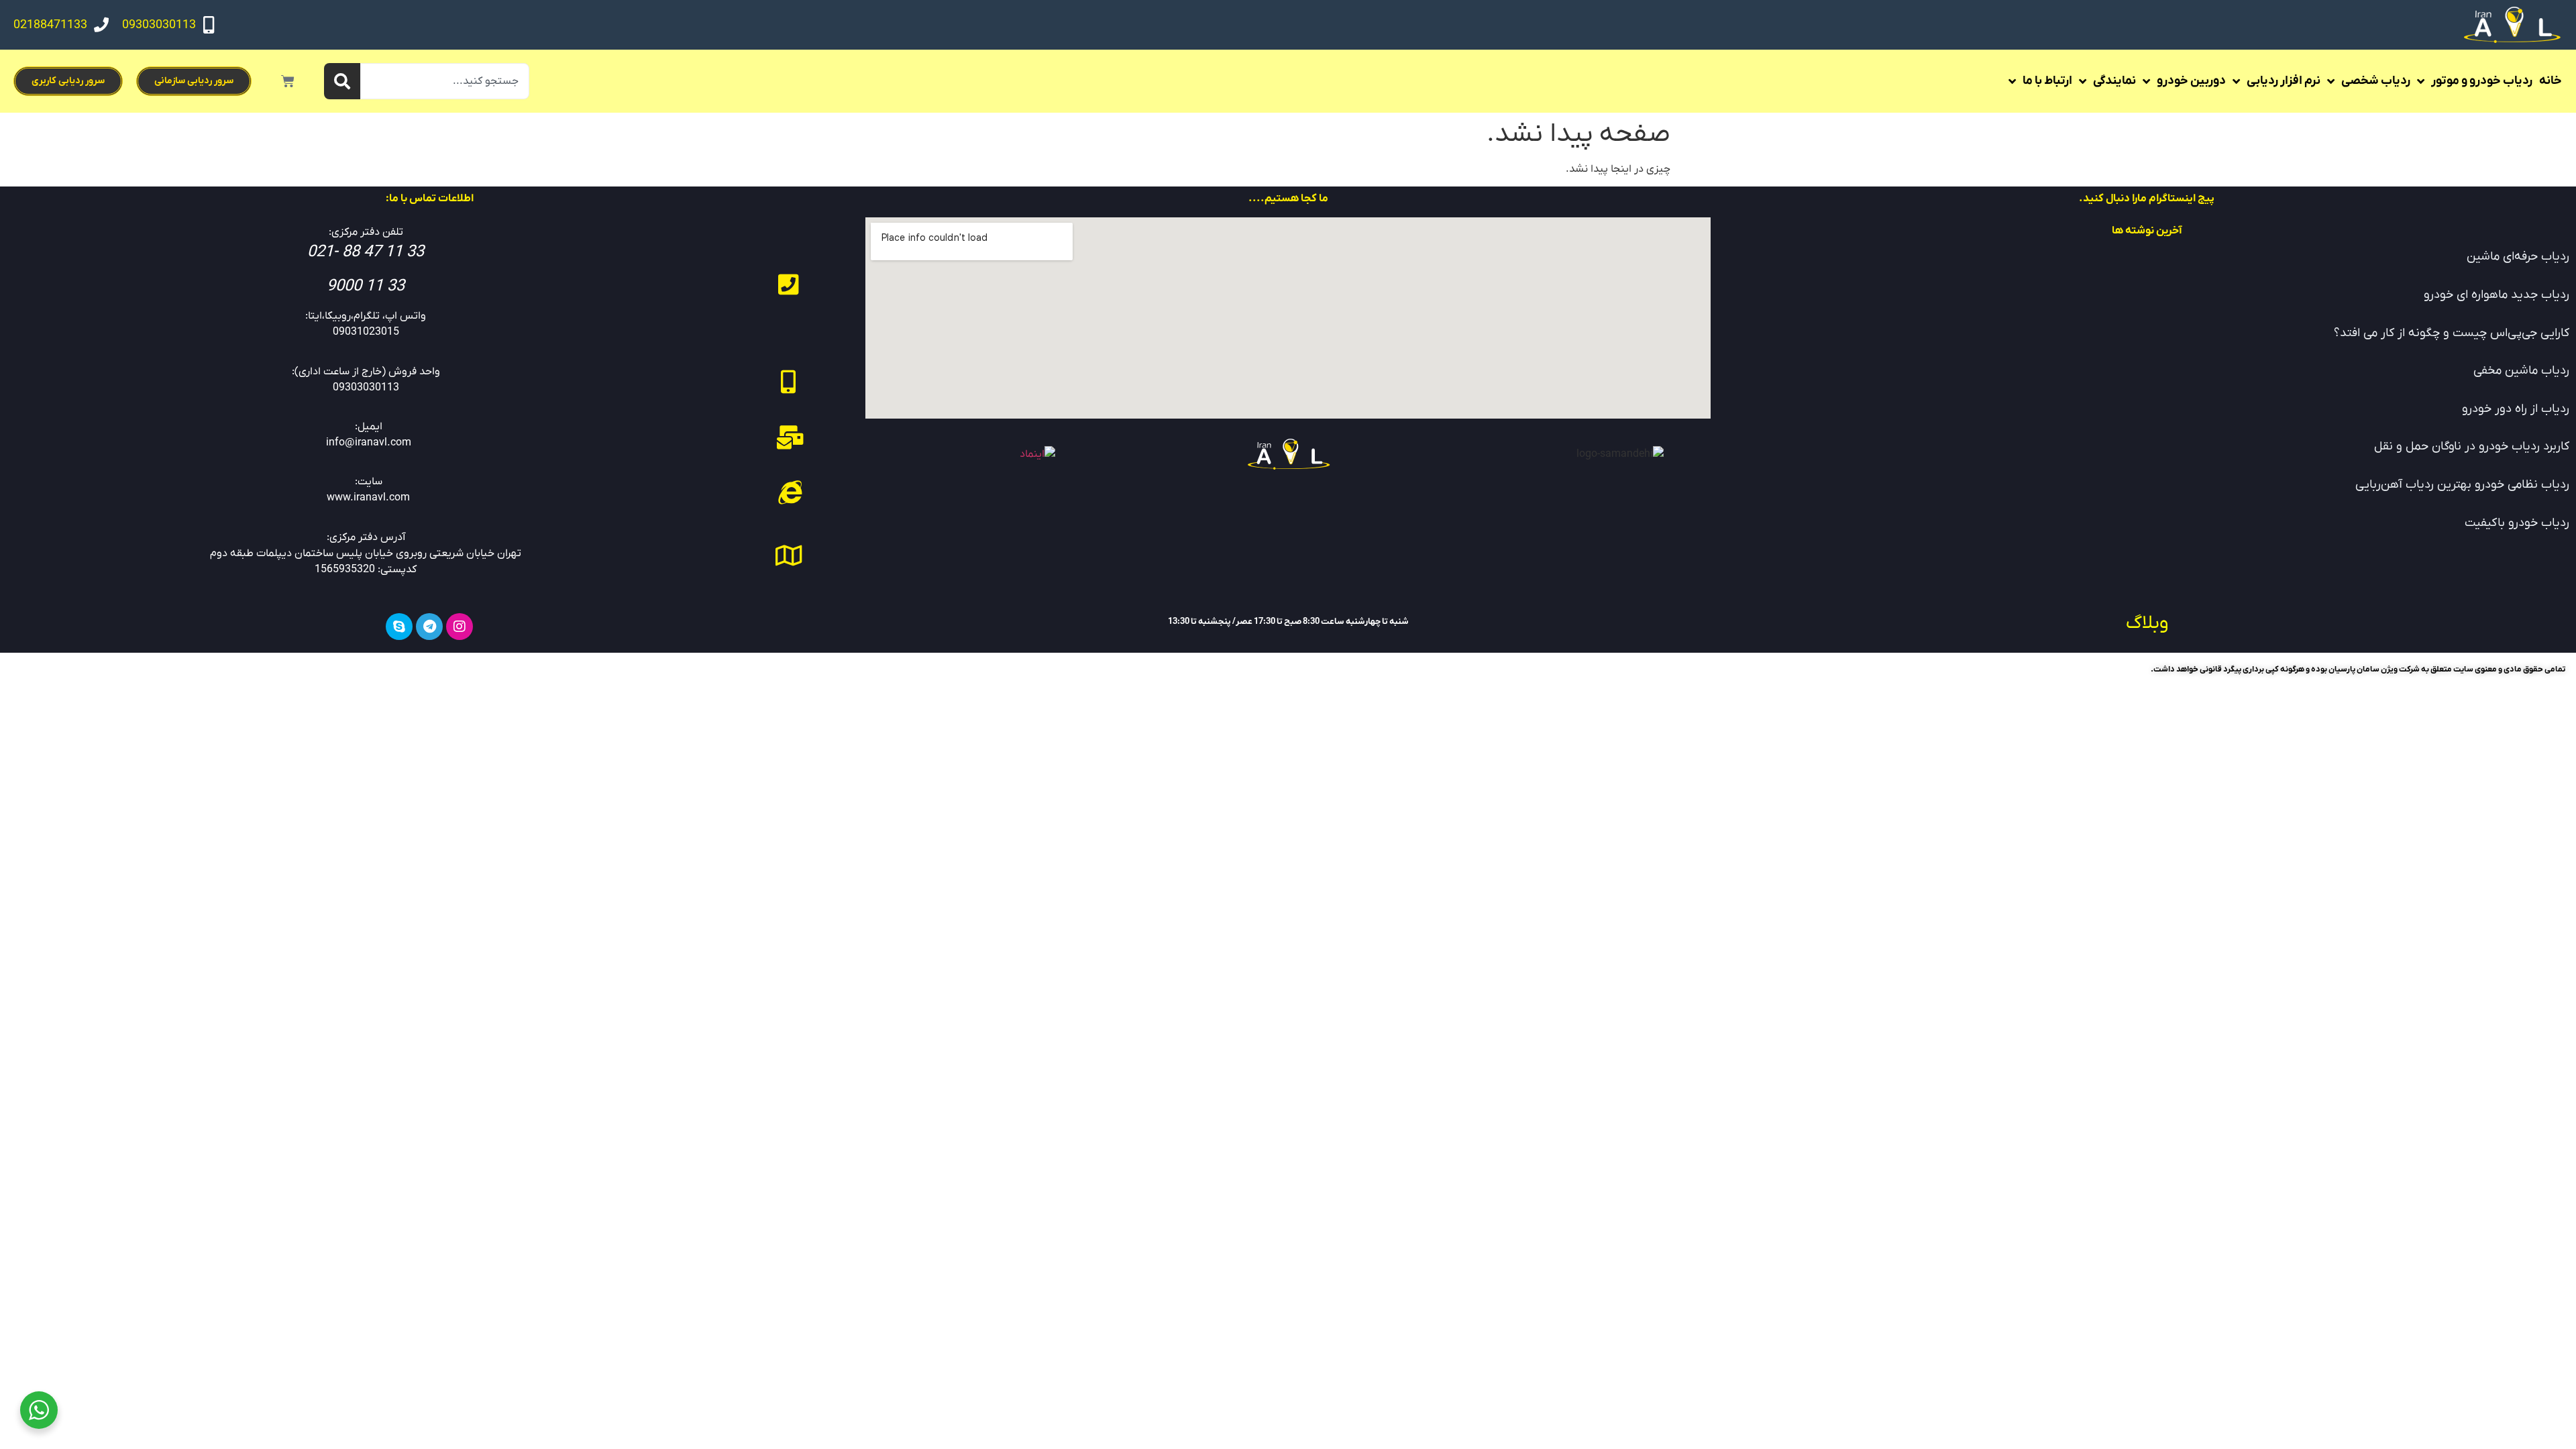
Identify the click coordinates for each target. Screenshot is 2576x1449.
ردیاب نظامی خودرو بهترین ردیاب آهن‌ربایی (2462, 485)
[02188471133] (101, 25)
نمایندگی (2114, 81)
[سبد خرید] (288, 81)
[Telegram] (429, 627)
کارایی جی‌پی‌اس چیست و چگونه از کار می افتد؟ (2452, 333)
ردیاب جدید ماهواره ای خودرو (2497, 295)
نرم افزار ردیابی (2284, 81)
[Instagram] (460, 627)
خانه (2551, 81)
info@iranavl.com (369, 443)
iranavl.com (382, 498)
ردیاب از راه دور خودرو (2516, 409)
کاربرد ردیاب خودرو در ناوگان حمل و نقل (2472, 446)
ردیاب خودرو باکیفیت (2517, 523)
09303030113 (159, 25)
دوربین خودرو (2191, 81)
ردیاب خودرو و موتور (2482, 81)
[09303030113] (209, 25)
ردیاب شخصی (2376, 81)
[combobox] (445, 81)
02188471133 (50, 25)
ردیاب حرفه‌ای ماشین (2518, 257)
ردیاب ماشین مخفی (2521, 371)
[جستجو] (342, 81)
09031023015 (366, 332)
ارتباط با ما (2047, 81)
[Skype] (399, 627)
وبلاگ (2147, 623)
